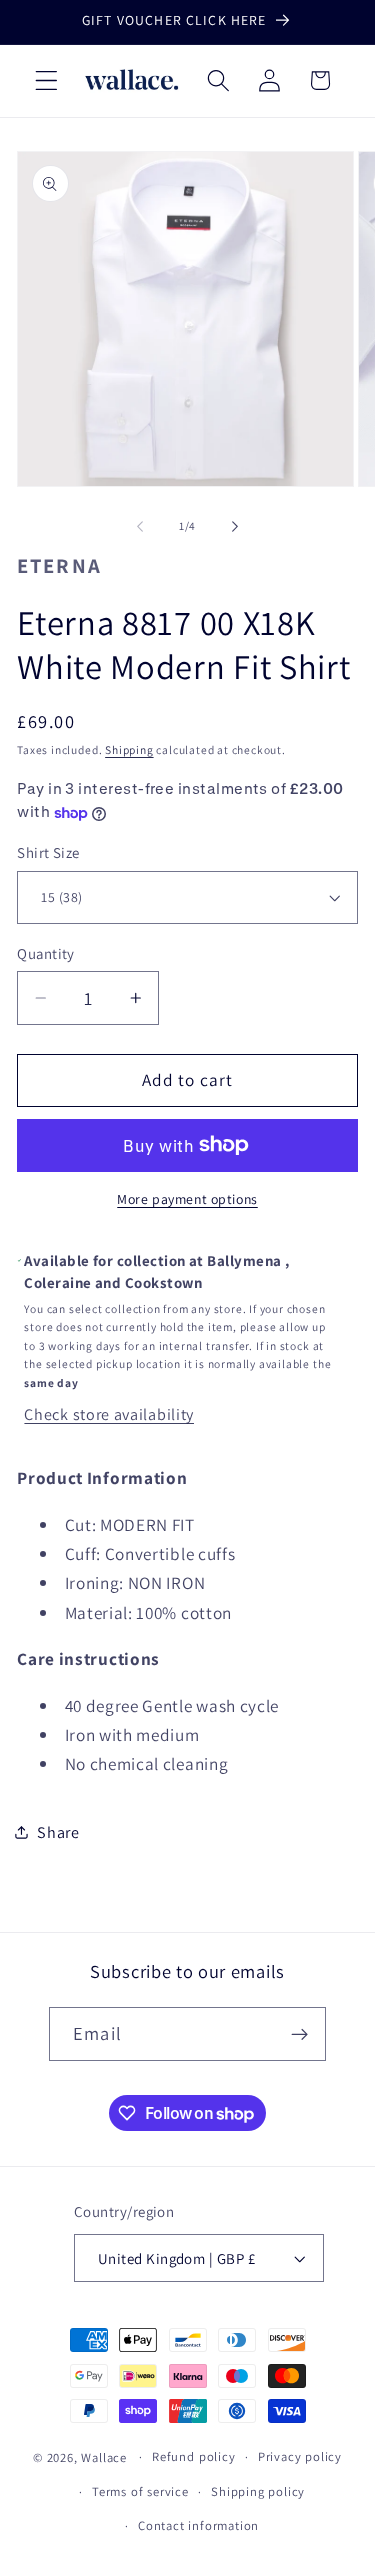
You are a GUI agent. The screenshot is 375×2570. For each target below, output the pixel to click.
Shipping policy (258, 2491)
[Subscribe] (299, 2034)
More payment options (187, 1199)
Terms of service (140, 2491)
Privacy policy (300, 2456)
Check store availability (109, 1414)
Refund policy (193, 2456)
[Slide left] (140, 526)
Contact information (198, 2525)
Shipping (129, 749)
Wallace (104, 2456)
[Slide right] (235, 526)
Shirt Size (48, 852)
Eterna (59, 565)
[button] (46, 80)
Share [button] (58, 1832)
